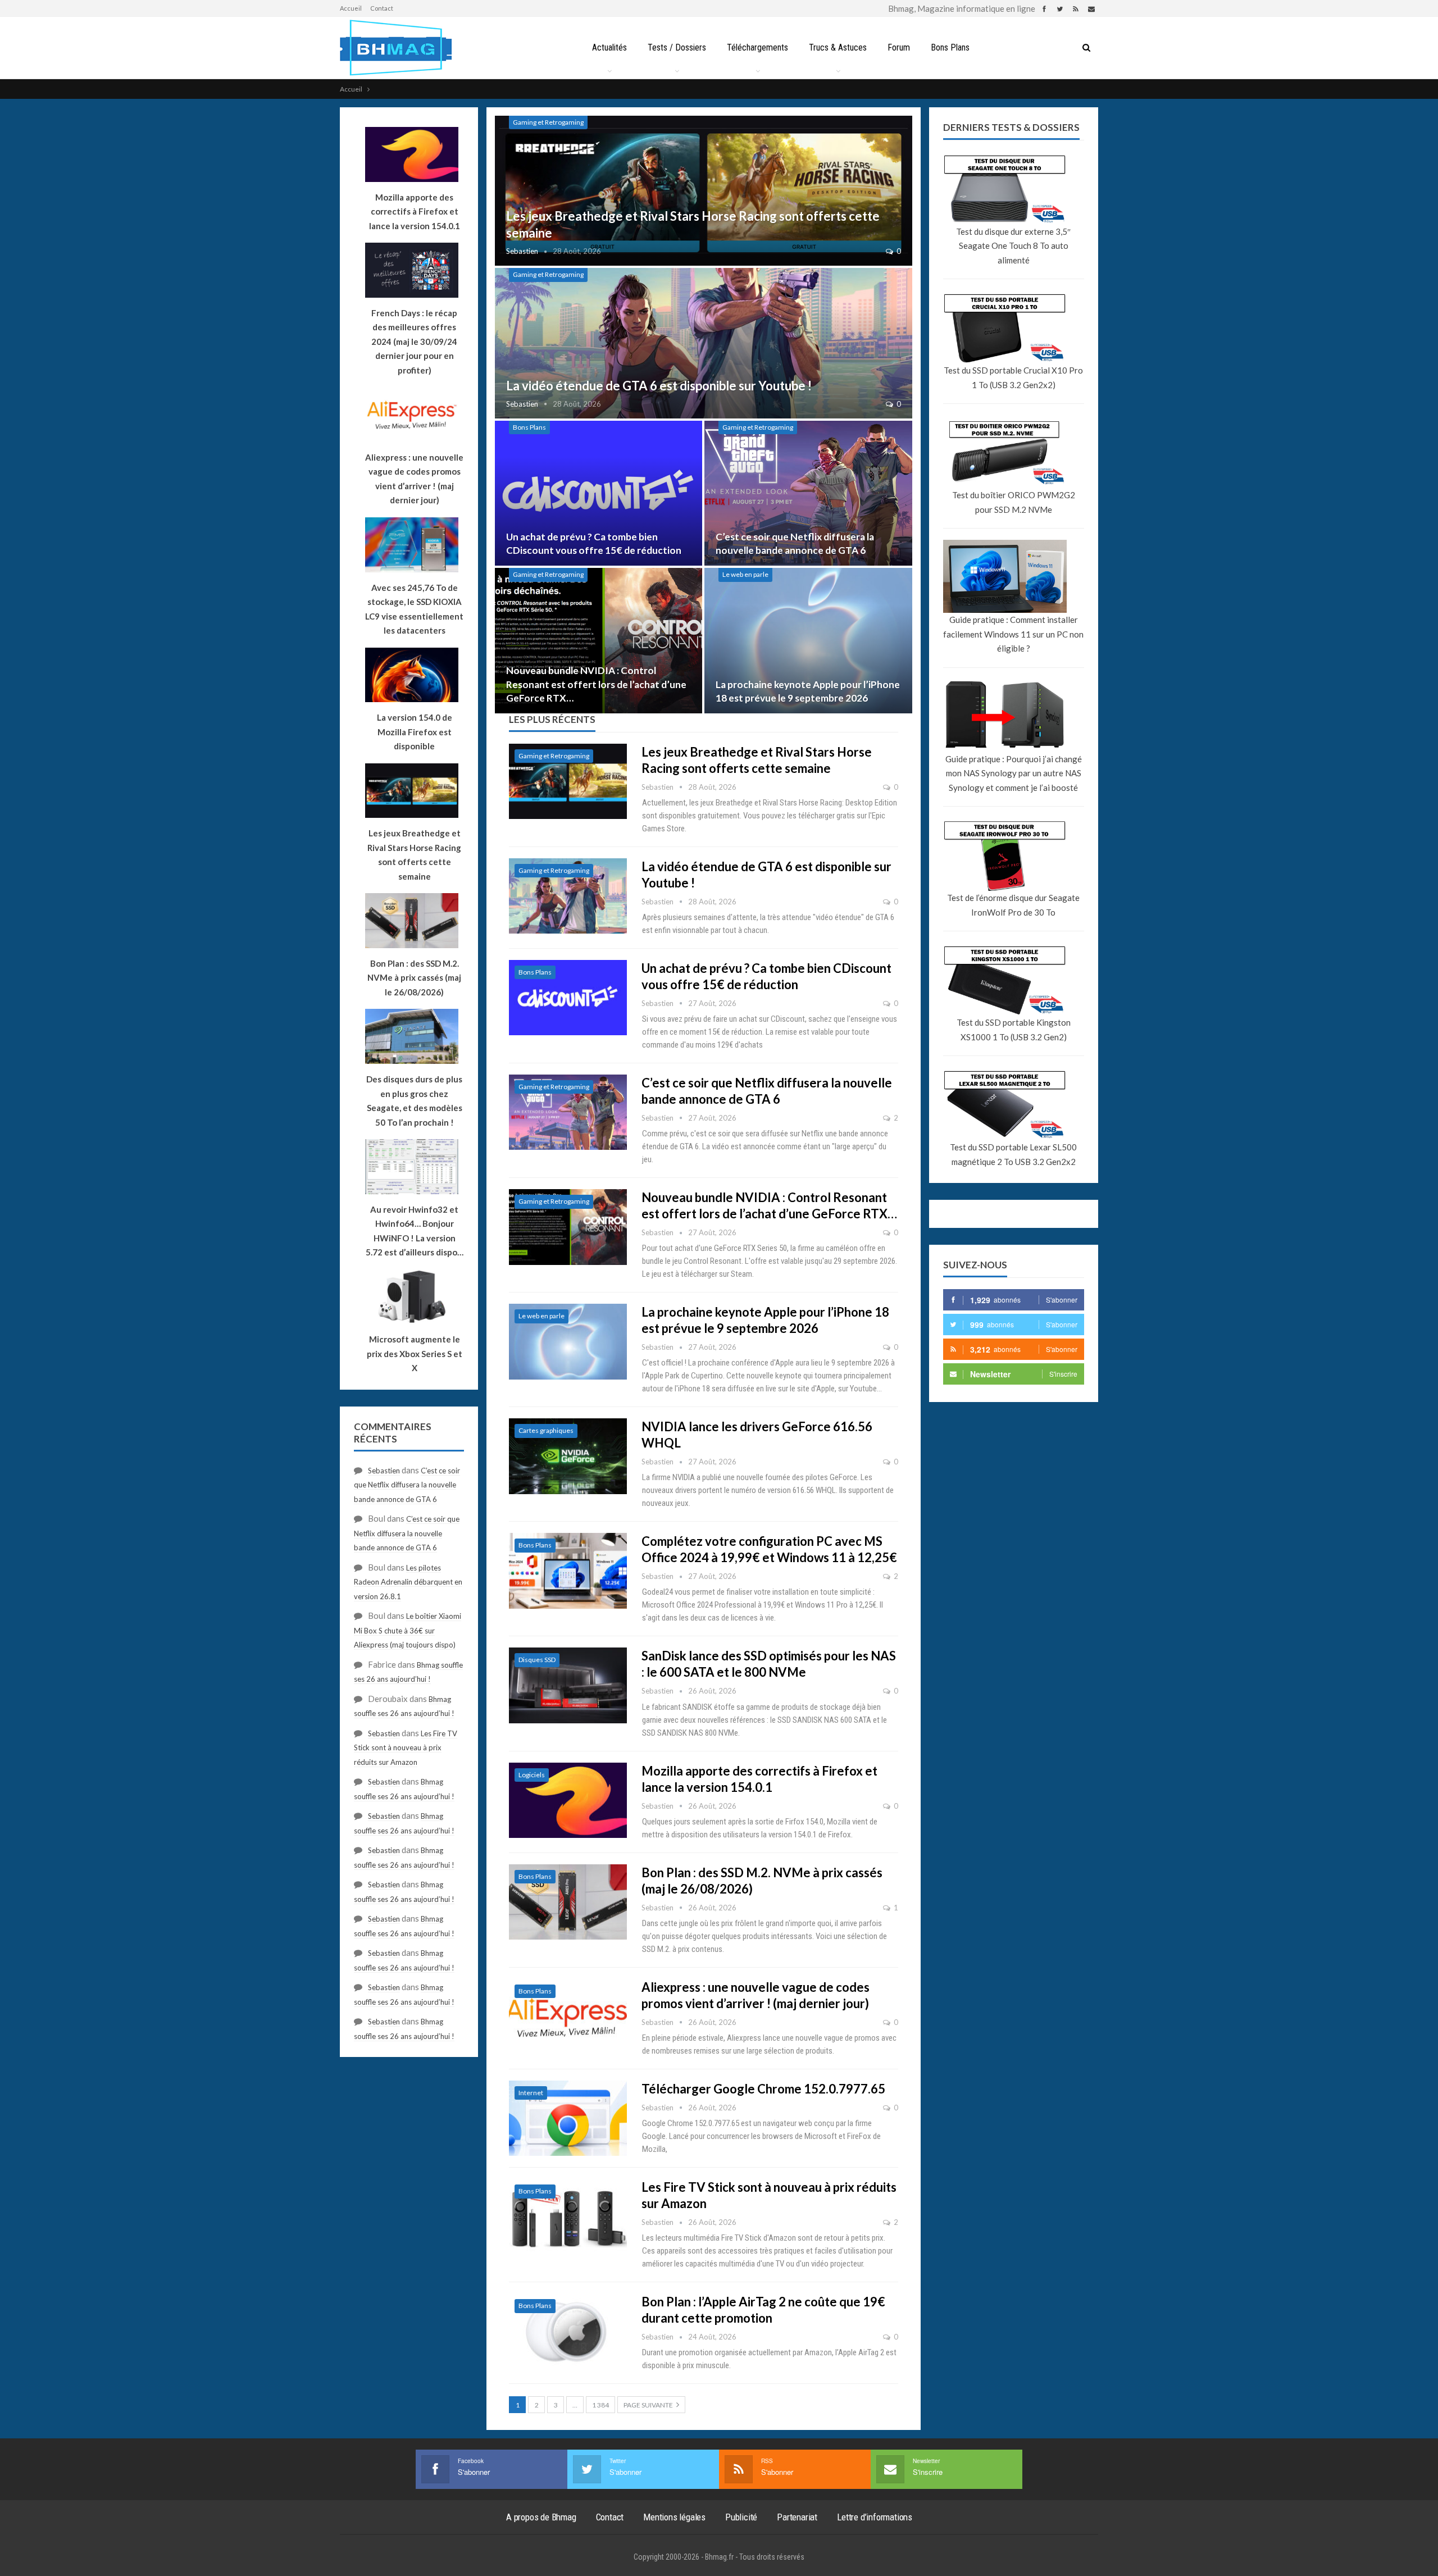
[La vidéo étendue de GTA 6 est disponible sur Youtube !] (704, 343)
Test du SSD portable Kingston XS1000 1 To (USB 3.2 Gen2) (1014, 1030)
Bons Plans (950, 47)
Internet (531, 2093)
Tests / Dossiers (677, 47)
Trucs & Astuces (838, 47)
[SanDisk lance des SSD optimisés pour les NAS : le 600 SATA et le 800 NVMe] (568, 1685)
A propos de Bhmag (541, 2517)
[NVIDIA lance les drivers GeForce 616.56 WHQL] (568, 1456)
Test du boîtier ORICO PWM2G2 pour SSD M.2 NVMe (1014, 502)
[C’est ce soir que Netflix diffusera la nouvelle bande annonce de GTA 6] (808, 493)
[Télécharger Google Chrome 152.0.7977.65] (568, 2118)
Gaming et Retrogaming (548, 122)
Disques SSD (537, 1660)
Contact (382, 8)
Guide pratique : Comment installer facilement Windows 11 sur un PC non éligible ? (1013, 634)
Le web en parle (745, 574)
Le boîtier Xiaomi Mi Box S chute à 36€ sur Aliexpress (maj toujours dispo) (408, 1630)
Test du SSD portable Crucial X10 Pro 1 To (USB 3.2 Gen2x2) (1013, 377)
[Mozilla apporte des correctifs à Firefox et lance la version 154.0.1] (568, 1800)
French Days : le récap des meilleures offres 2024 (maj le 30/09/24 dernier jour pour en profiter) (414, 342)
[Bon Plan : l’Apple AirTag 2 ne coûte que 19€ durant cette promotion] (568, 2331)
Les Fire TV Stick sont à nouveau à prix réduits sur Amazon (406, 1748)
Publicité (741, 2517)
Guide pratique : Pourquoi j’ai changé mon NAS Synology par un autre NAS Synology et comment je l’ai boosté (1014, 773)
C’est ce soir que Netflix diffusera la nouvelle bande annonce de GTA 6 (407, 1485)
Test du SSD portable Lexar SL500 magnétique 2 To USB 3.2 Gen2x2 (1013, 1154)
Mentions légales (674, 2517)
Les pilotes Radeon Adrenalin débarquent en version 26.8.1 (408, 1582)
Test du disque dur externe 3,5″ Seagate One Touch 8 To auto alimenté (1013, 246)
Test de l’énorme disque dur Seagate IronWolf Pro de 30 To (1013, 905)
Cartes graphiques (546, 1430)
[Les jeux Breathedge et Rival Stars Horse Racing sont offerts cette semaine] (704, 191)
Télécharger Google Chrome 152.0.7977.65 (763, 2089)
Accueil (351, 8)
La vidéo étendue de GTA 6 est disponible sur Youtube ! (659, 386)
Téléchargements (757, 47)
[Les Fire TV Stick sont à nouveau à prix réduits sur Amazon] (568, 2217)
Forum (899, 47)
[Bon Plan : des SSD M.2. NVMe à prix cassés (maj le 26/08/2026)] (568, 1902)
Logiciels (532, 1775)
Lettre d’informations (875, 2517)
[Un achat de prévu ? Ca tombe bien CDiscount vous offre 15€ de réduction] (599, 493)
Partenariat (797, 2517)
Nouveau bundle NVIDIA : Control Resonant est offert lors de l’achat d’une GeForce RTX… (596, 684)
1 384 (600, 2405)
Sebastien (384, 1471)
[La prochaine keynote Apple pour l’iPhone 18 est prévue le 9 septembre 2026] (808, 641)
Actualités (609, 47)
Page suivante (649, 2405)
